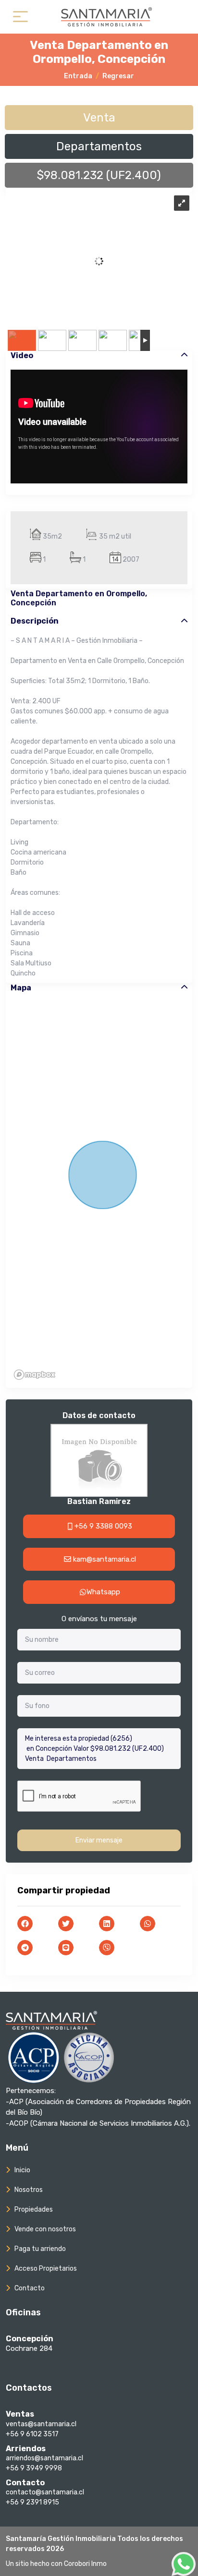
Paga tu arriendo (40, 2249)
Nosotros (29, 2190)
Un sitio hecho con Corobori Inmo (56, 2564)
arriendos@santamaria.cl (44, 2458)
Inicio (22, 2170)
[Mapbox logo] (35, 1375)
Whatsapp (103, 1592)
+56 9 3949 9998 (34, 2468)
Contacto (30, 2288)
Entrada (78, 76)
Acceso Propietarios (46, 2269)
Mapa (21, 988)
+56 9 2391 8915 (32, 2502)
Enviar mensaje (99, 1840)
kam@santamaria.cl (104, 1559)
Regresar (118, 76)
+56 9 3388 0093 (102, 1526)
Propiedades (34, 2209)
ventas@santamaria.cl (41, 2424)
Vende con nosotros (45, 2229)
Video (22, 355)
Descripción (35, 621)
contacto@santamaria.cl (45, 2492)
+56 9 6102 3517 (32, 2434)
